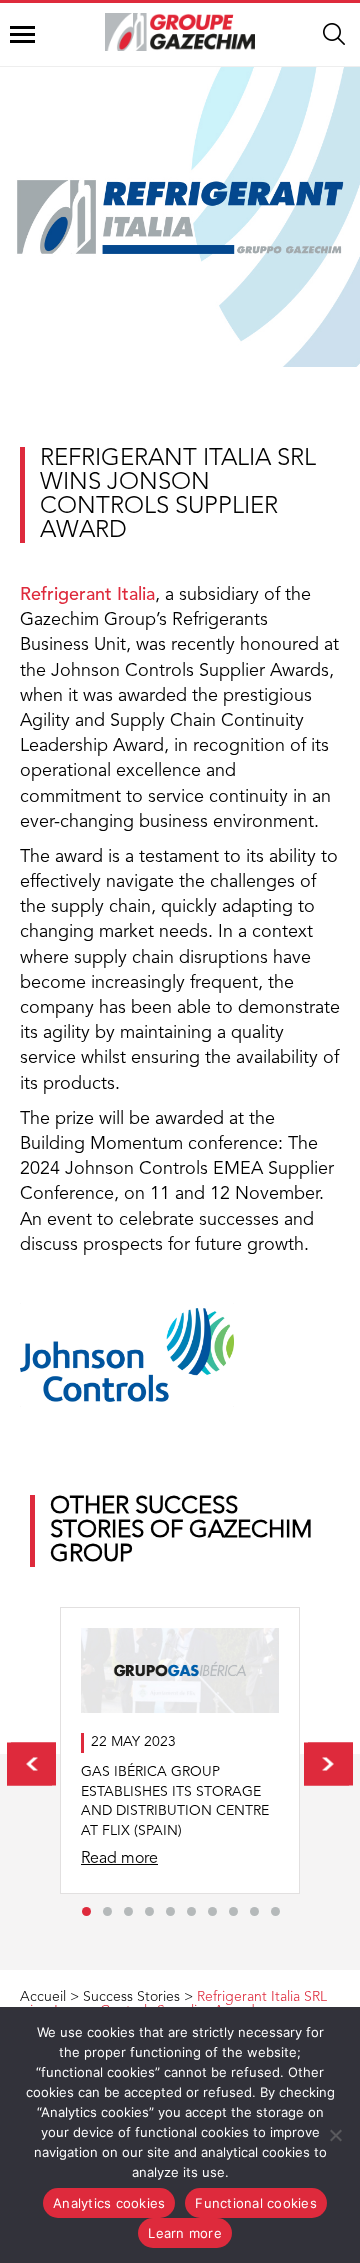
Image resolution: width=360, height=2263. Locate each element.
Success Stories (131, 1997)
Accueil (43, 1997)
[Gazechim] (180, 32)
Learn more (185, 2233)
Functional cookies (256, 2203)
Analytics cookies (109, 2203)
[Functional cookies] (335, 2135)
